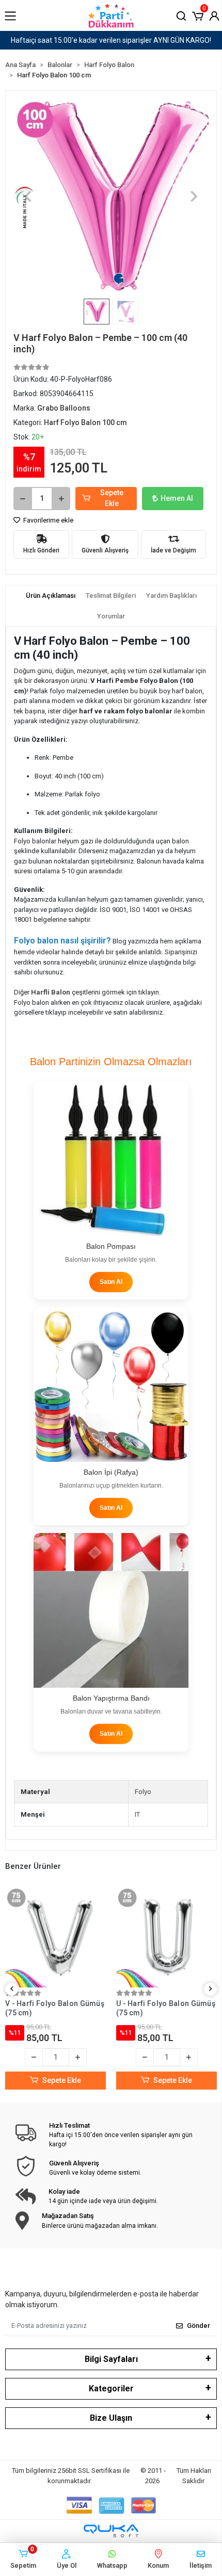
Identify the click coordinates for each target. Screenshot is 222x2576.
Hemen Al (177, 498)
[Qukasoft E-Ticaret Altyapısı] (111, 2531)
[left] (12, 1989)
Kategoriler (111, 2388)
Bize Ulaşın (111, 2418)
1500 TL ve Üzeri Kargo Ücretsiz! (111, 40)
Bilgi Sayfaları (111, 2359)
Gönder (199, 2326)
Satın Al (111, 1282)
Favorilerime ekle (47, 520)
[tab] (51, 596)
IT (137, 1814)
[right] (211, 1989)
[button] (198, 15)
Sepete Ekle (112, 498)
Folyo (143, 1792)
